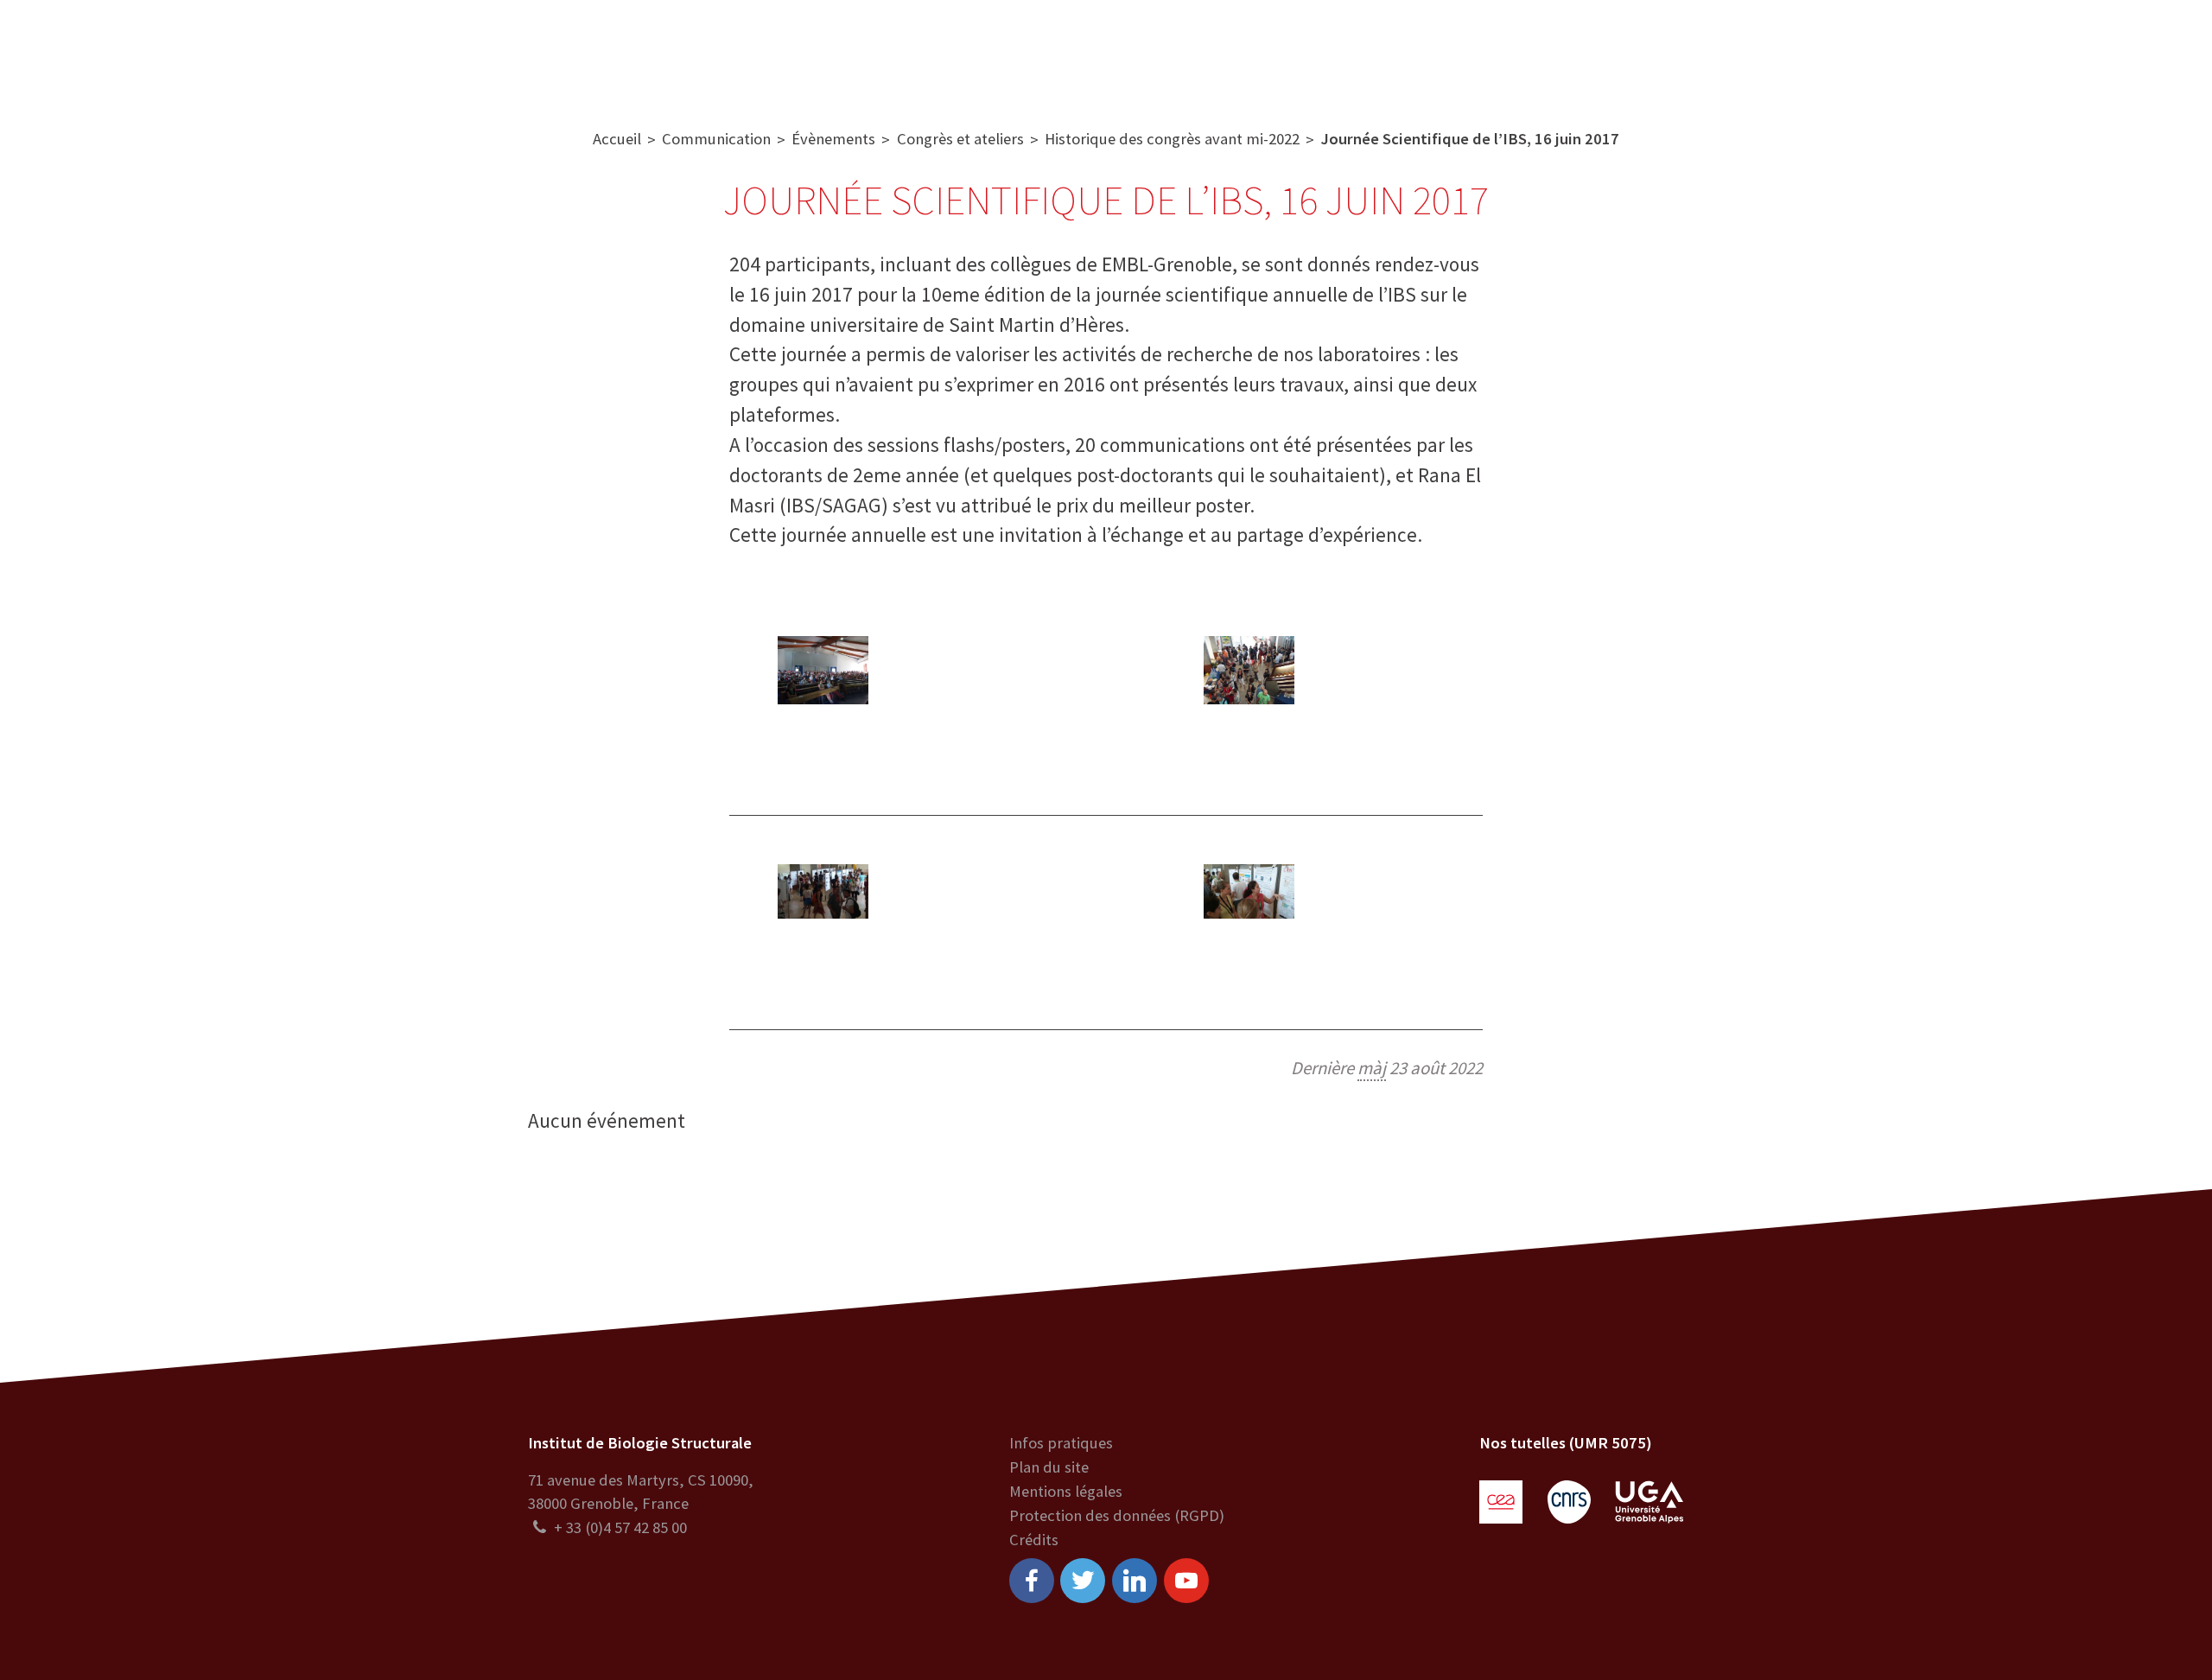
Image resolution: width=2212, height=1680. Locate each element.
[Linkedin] (1135, 1581)
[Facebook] (1032, 1581)
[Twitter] (1083, 1581)
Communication (1112, 51)
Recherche (822, 51)
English (2084, 51)
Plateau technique (957, 51)
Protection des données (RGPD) (1117, 1515)
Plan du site (1049, 1467)
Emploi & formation (1271, 51)
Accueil (617, 139)
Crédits (1034, 1540)
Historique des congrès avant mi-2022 (1172, 139)
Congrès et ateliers (960, 139)
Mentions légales (1066, 1491)
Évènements (833, 139)
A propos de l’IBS (693, 51)
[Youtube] (1186, 1581)
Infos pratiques (1061, 1443)
